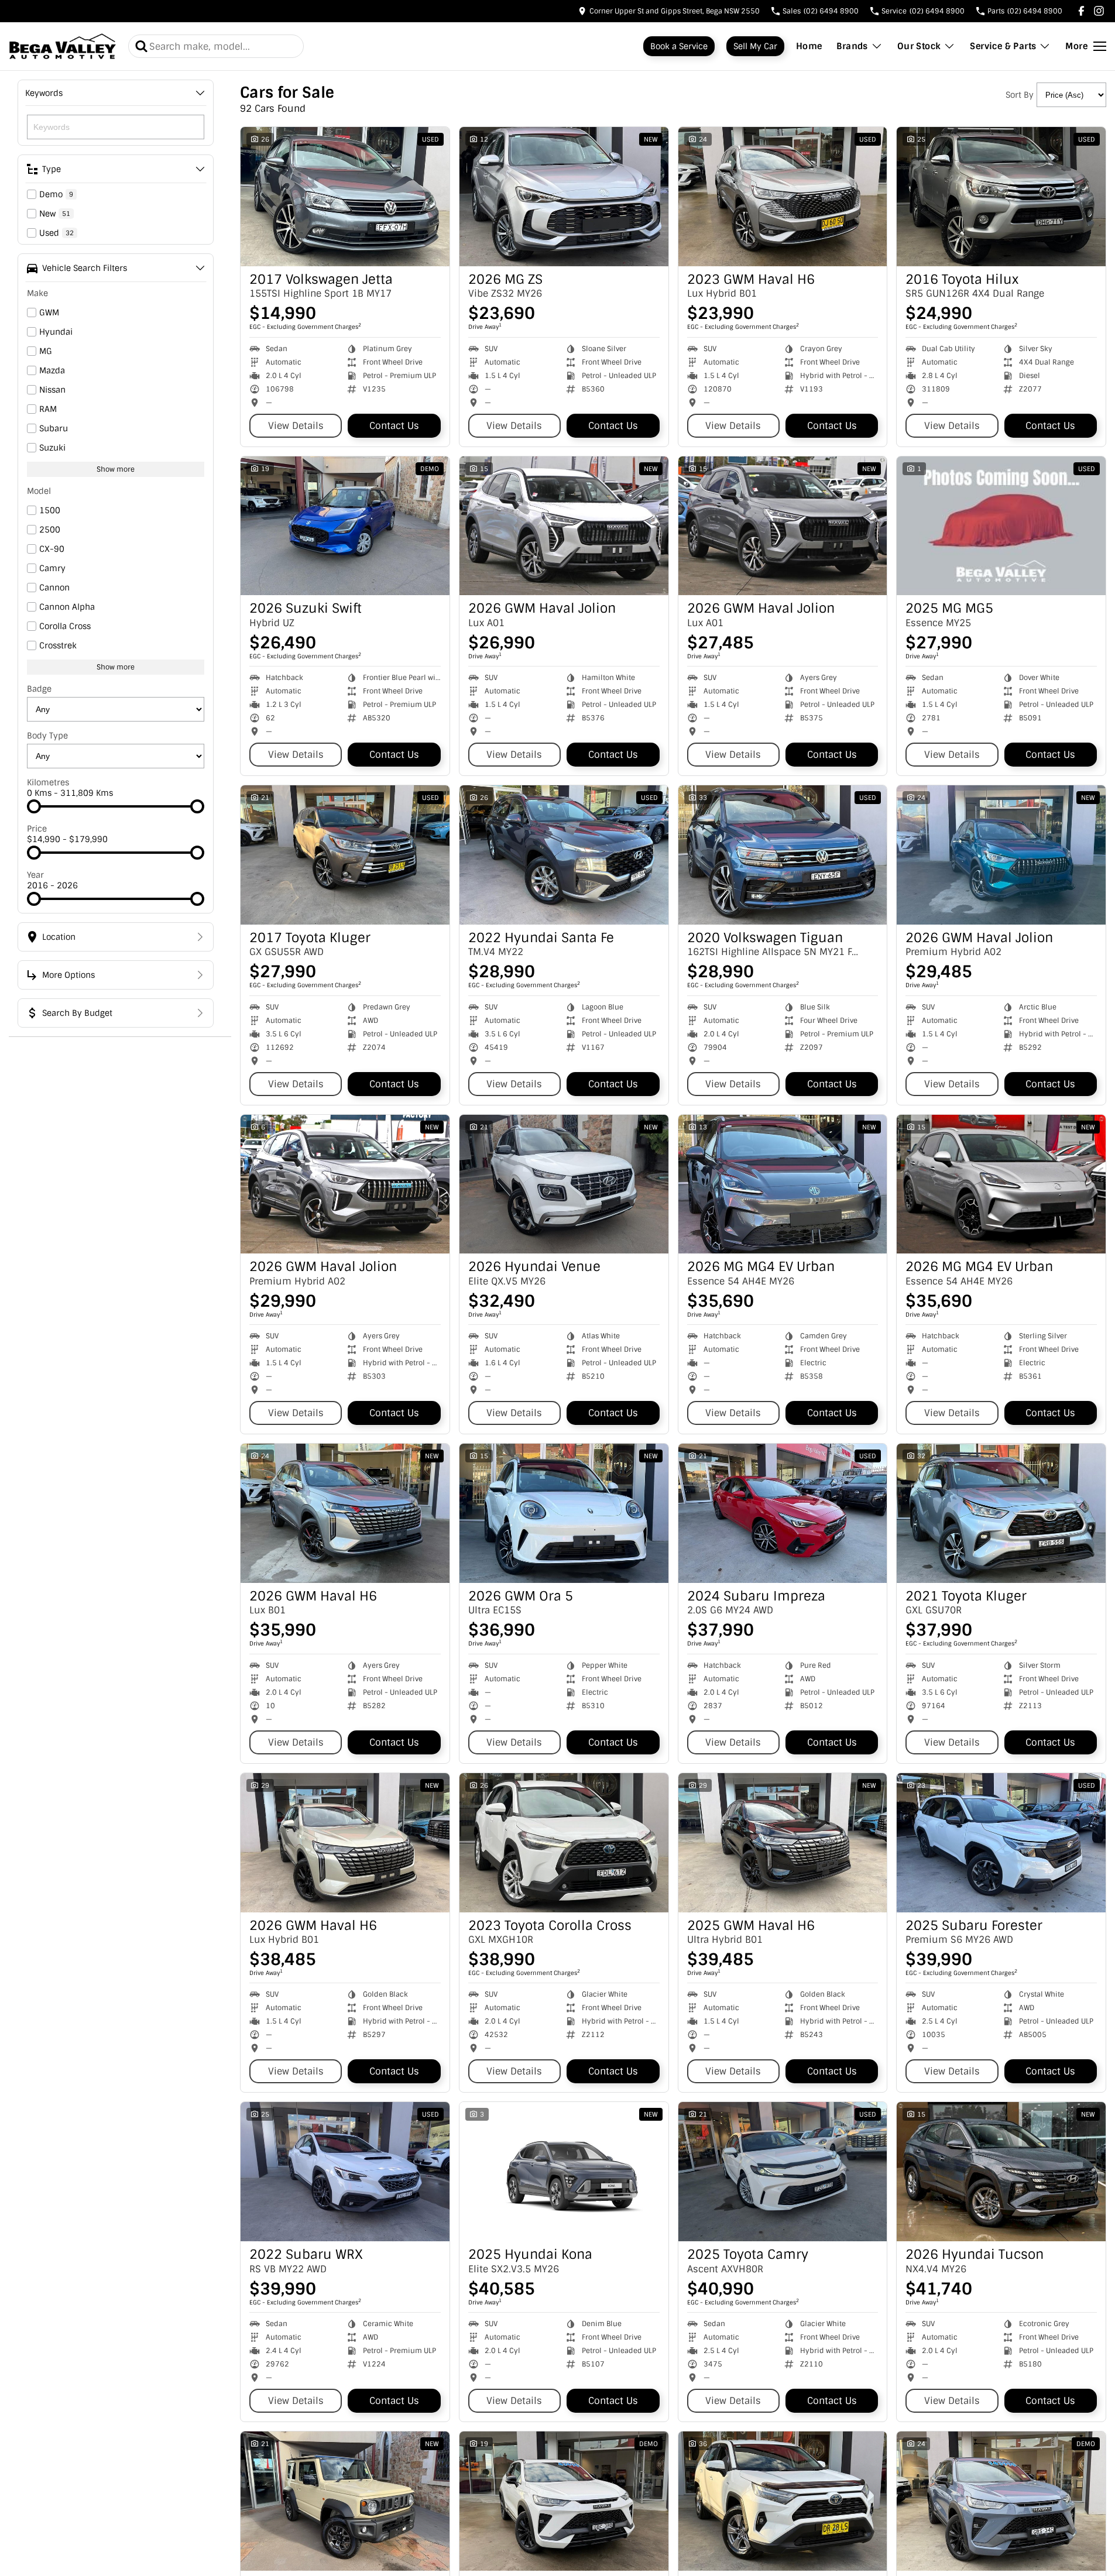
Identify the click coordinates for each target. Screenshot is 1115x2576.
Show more (116, 469)
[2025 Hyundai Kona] (564, 2172)
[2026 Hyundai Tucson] (1001, 2172)
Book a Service (679, 46)
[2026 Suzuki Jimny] (345, 2501)
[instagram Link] (1099, 11)
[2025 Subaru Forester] (1001, 1843)
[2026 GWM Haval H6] (345, 1513)
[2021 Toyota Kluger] (1001, 1513)
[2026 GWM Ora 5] (564, 1513)
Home (809, 46)
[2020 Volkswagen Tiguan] (783, 855)
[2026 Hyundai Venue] (564, 1184)
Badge (39, 689)
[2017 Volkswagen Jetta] (345, 197)
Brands (852, 46)
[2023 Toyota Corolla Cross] (564, 1843)
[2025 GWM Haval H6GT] (564, 2501)
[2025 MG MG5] (1001, 526)
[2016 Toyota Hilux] (1001, 197)
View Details (296, 426)
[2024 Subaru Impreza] (783, 1513)
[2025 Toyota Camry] (783, 2172)
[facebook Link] (1081, 11)
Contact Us (394, 426)
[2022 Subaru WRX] (345, 2172)
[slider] (34, 806)
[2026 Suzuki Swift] (345, 526)
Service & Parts (1003, 46)
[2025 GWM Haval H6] (783, 1843)
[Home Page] (63, 46)
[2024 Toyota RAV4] (783, 2501)
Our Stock (919, 46)
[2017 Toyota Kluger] (345, 855)
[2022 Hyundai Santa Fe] (564, 855)
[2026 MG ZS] (564, 197)
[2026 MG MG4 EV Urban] (783, 1184)
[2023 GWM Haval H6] (783, 197)
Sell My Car (755, 46)
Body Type (47, 736)
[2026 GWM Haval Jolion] (564, 526)
